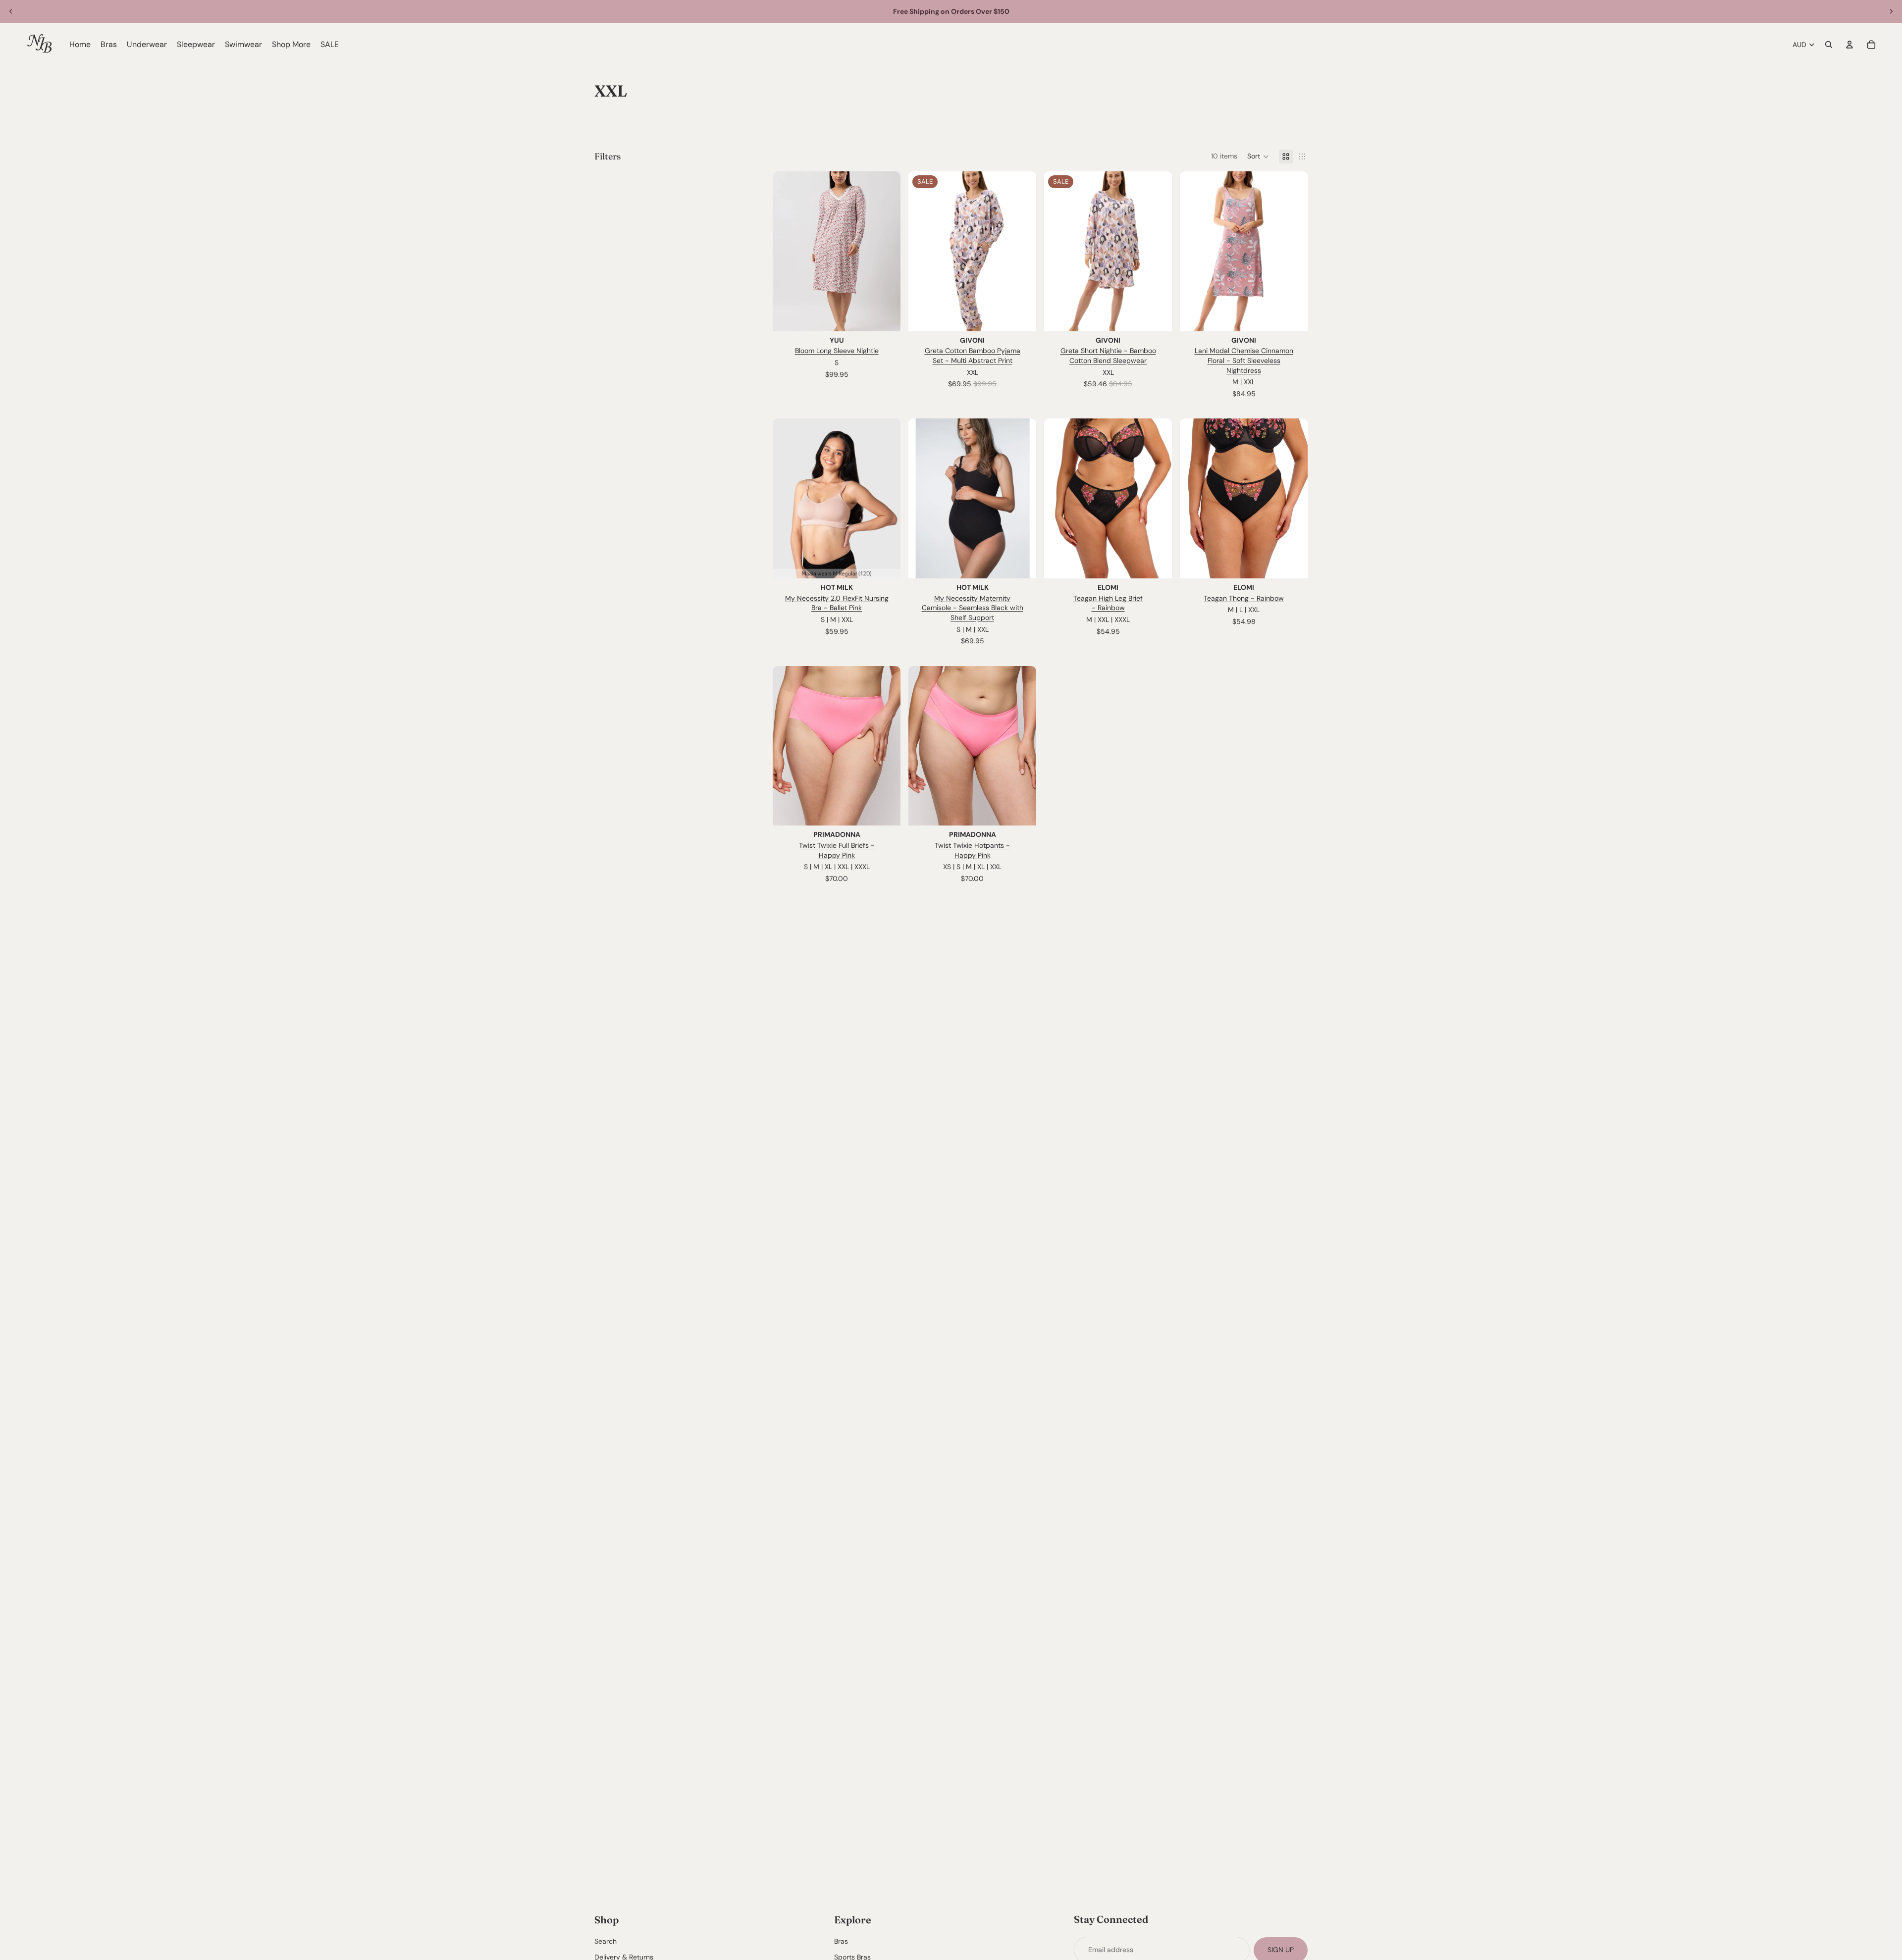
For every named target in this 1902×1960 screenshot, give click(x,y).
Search (606, 1942)
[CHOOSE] (885, 316)
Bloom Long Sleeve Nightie (837, 351)
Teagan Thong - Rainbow (1244, 598)
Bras (841, 1942)
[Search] (1829, 45)
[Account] (1849, 45)
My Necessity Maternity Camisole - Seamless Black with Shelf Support (973, 608)
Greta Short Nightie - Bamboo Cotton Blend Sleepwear (1108, 356)
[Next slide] (1891, 11)
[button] (1258, 156)
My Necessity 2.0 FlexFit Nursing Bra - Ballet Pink (837, 603)
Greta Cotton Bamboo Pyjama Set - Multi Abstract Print (973, 356)
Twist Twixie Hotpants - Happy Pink (972, 850)
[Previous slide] (11, 11)
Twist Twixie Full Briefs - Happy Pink (837, 850)
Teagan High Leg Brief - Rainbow (1108, 603)
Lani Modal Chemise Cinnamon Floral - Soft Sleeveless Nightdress (1244, 360)
